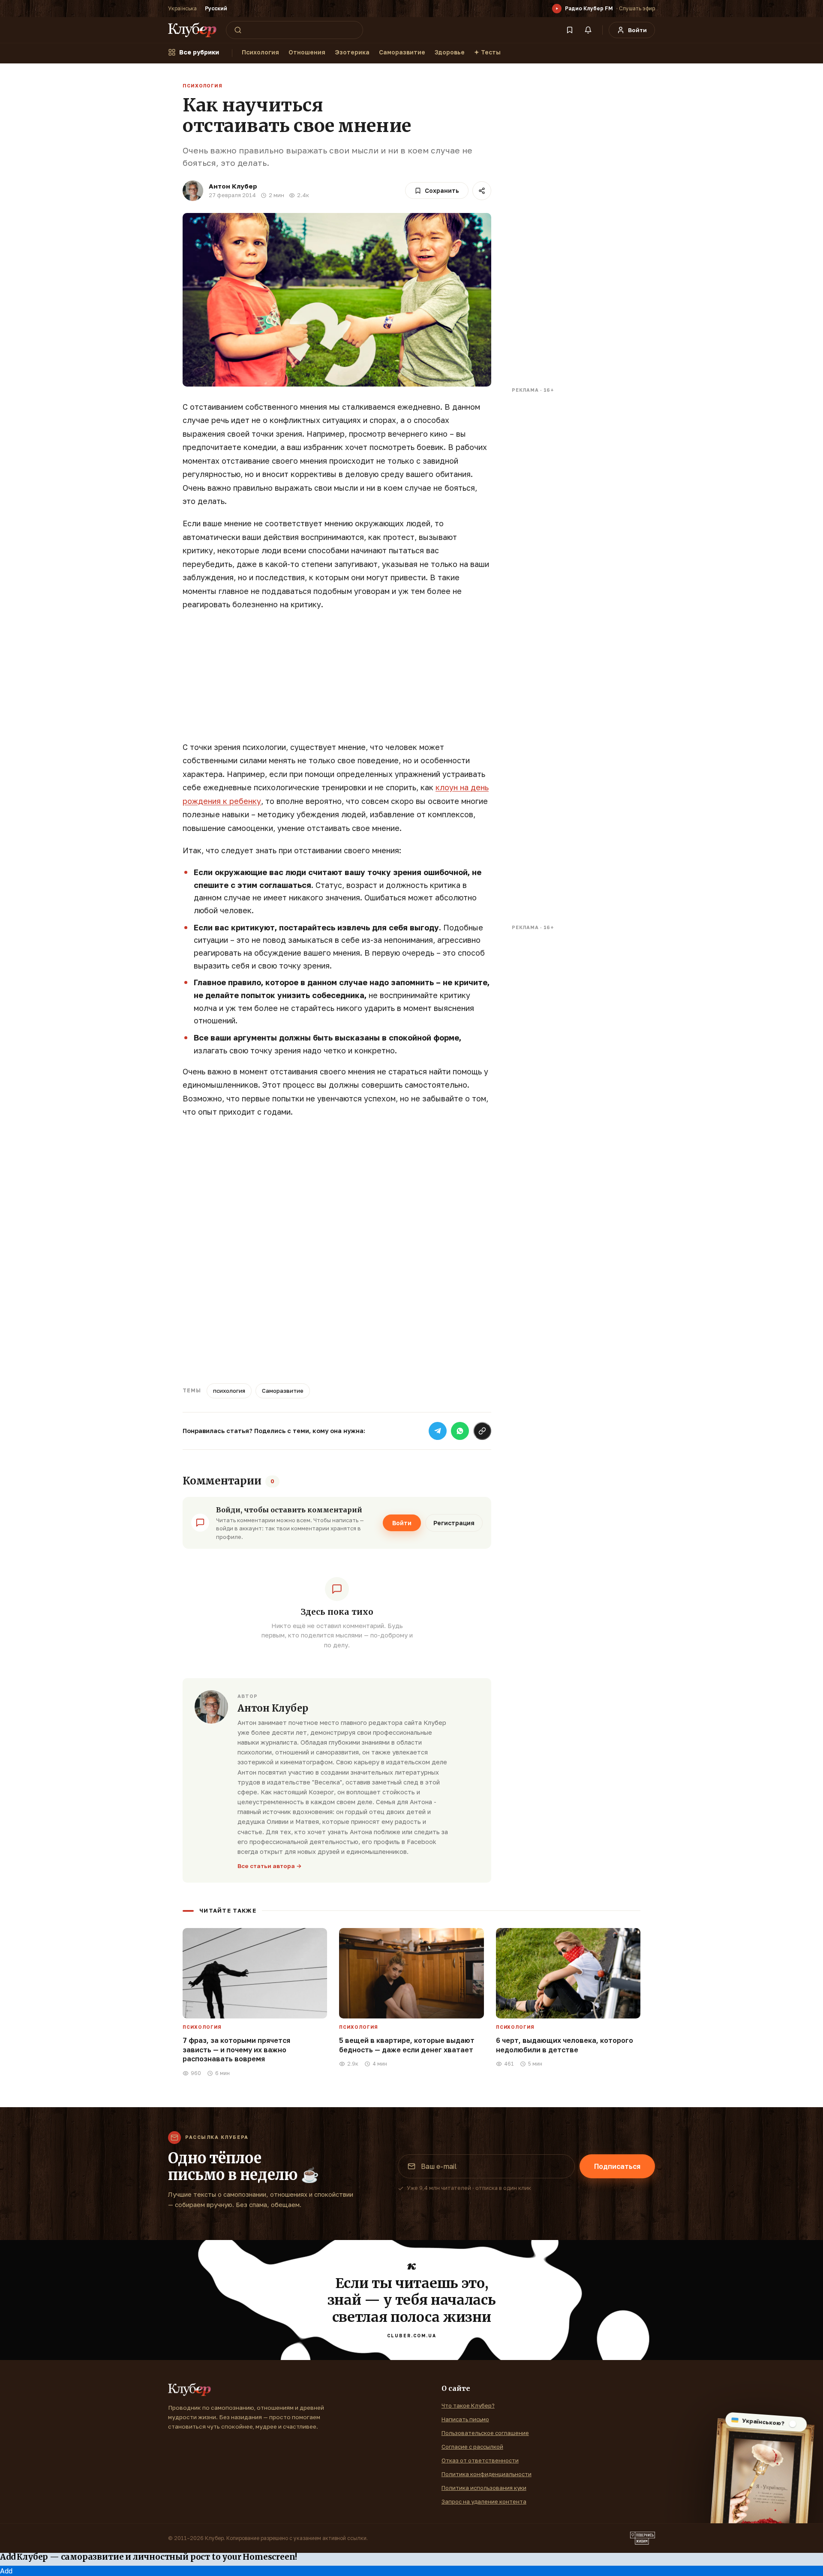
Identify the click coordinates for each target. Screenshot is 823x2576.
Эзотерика (352, 52)
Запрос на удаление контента (484, 2501)
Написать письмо (465, 2419)
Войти (402, 1523)
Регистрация (454, 1523)
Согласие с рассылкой (472, 2447)
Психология (260, 52)
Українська (182, 8)
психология (229, 1391)
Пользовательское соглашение (485, 2433)
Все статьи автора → (270, 1866)
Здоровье (450, 52)
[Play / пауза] (557, 9)
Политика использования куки (484, 2488)
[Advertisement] (337, 681)
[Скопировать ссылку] (482, 1431)
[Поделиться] (482, 191)
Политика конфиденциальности (487, 2474)
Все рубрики (199, 52)
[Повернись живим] (643, 2538)
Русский (216, 8)
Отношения (307, 52)
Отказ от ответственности (480, 2460)
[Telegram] (438, 1431)
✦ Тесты (487, 52)
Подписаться (617, 2166)
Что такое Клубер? (468, 2405)
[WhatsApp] (460, 1431)
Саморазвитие (402, 52)
